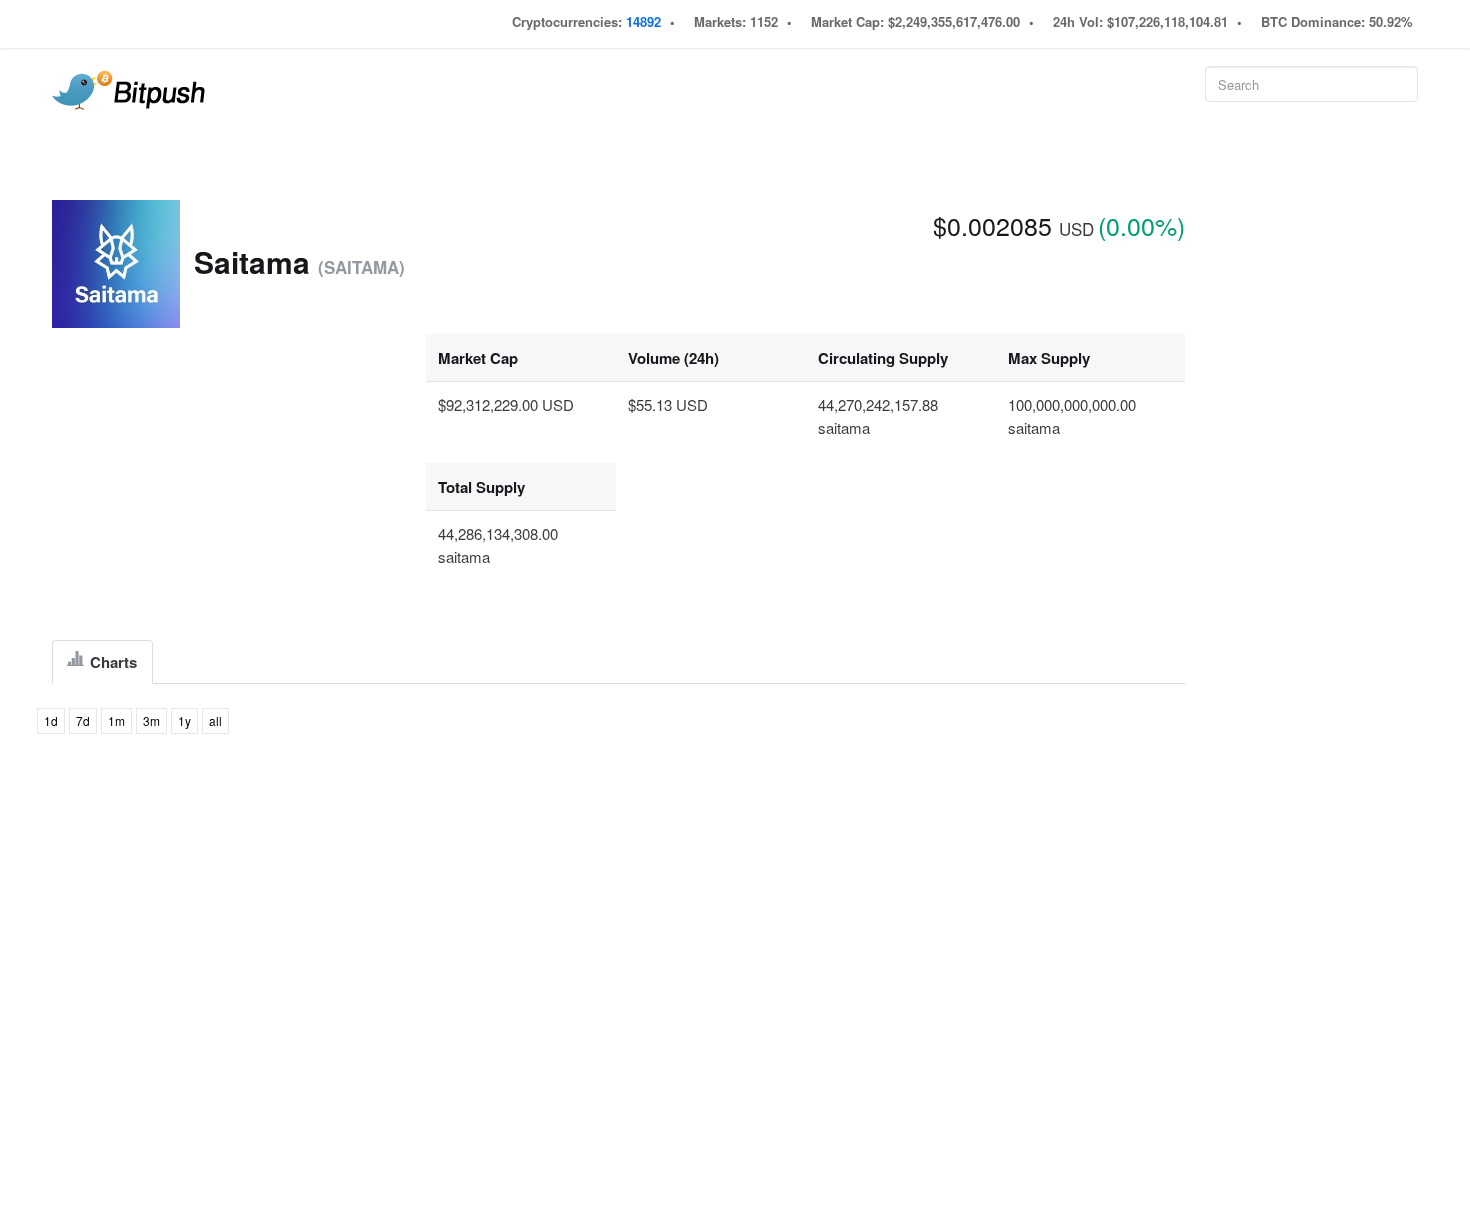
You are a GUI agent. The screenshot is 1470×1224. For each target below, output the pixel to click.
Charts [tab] (111, 662)
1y (184, 720)
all (215, 720)
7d (83, 720)
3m (151, 720)
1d (51, 720)
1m (116, 720)
